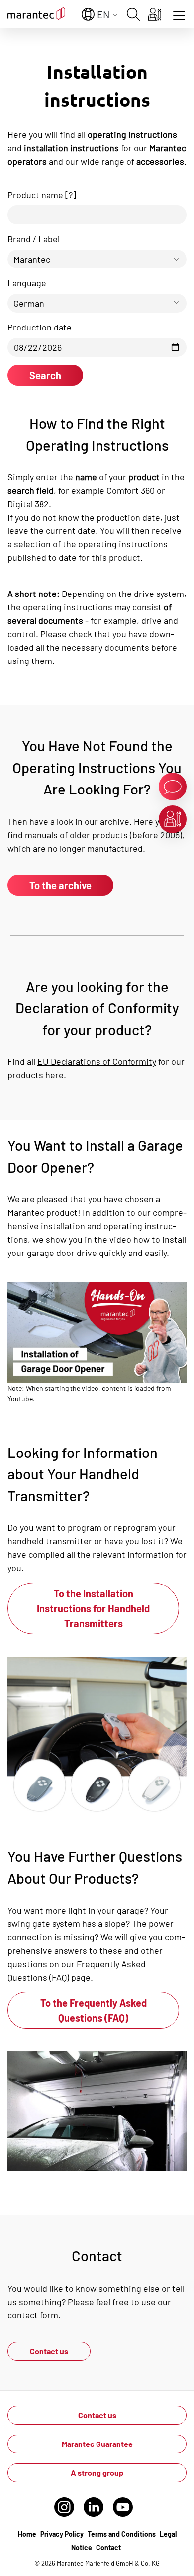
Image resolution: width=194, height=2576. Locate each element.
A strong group (97, 2473)
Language (27, 283)
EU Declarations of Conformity (97, 1061)
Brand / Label (34, 239)
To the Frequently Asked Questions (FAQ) (94, 2010)
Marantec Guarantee (97, 2444)
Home (27, 2534)
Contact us (49, 2351)
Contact (108, 2547)
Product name (42, 195)
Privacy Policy (62, 2534)
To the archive (60, 885)
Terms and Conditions (122, 2534)
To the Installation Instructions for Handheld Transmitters (93, 1608)
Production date (40, 327)
